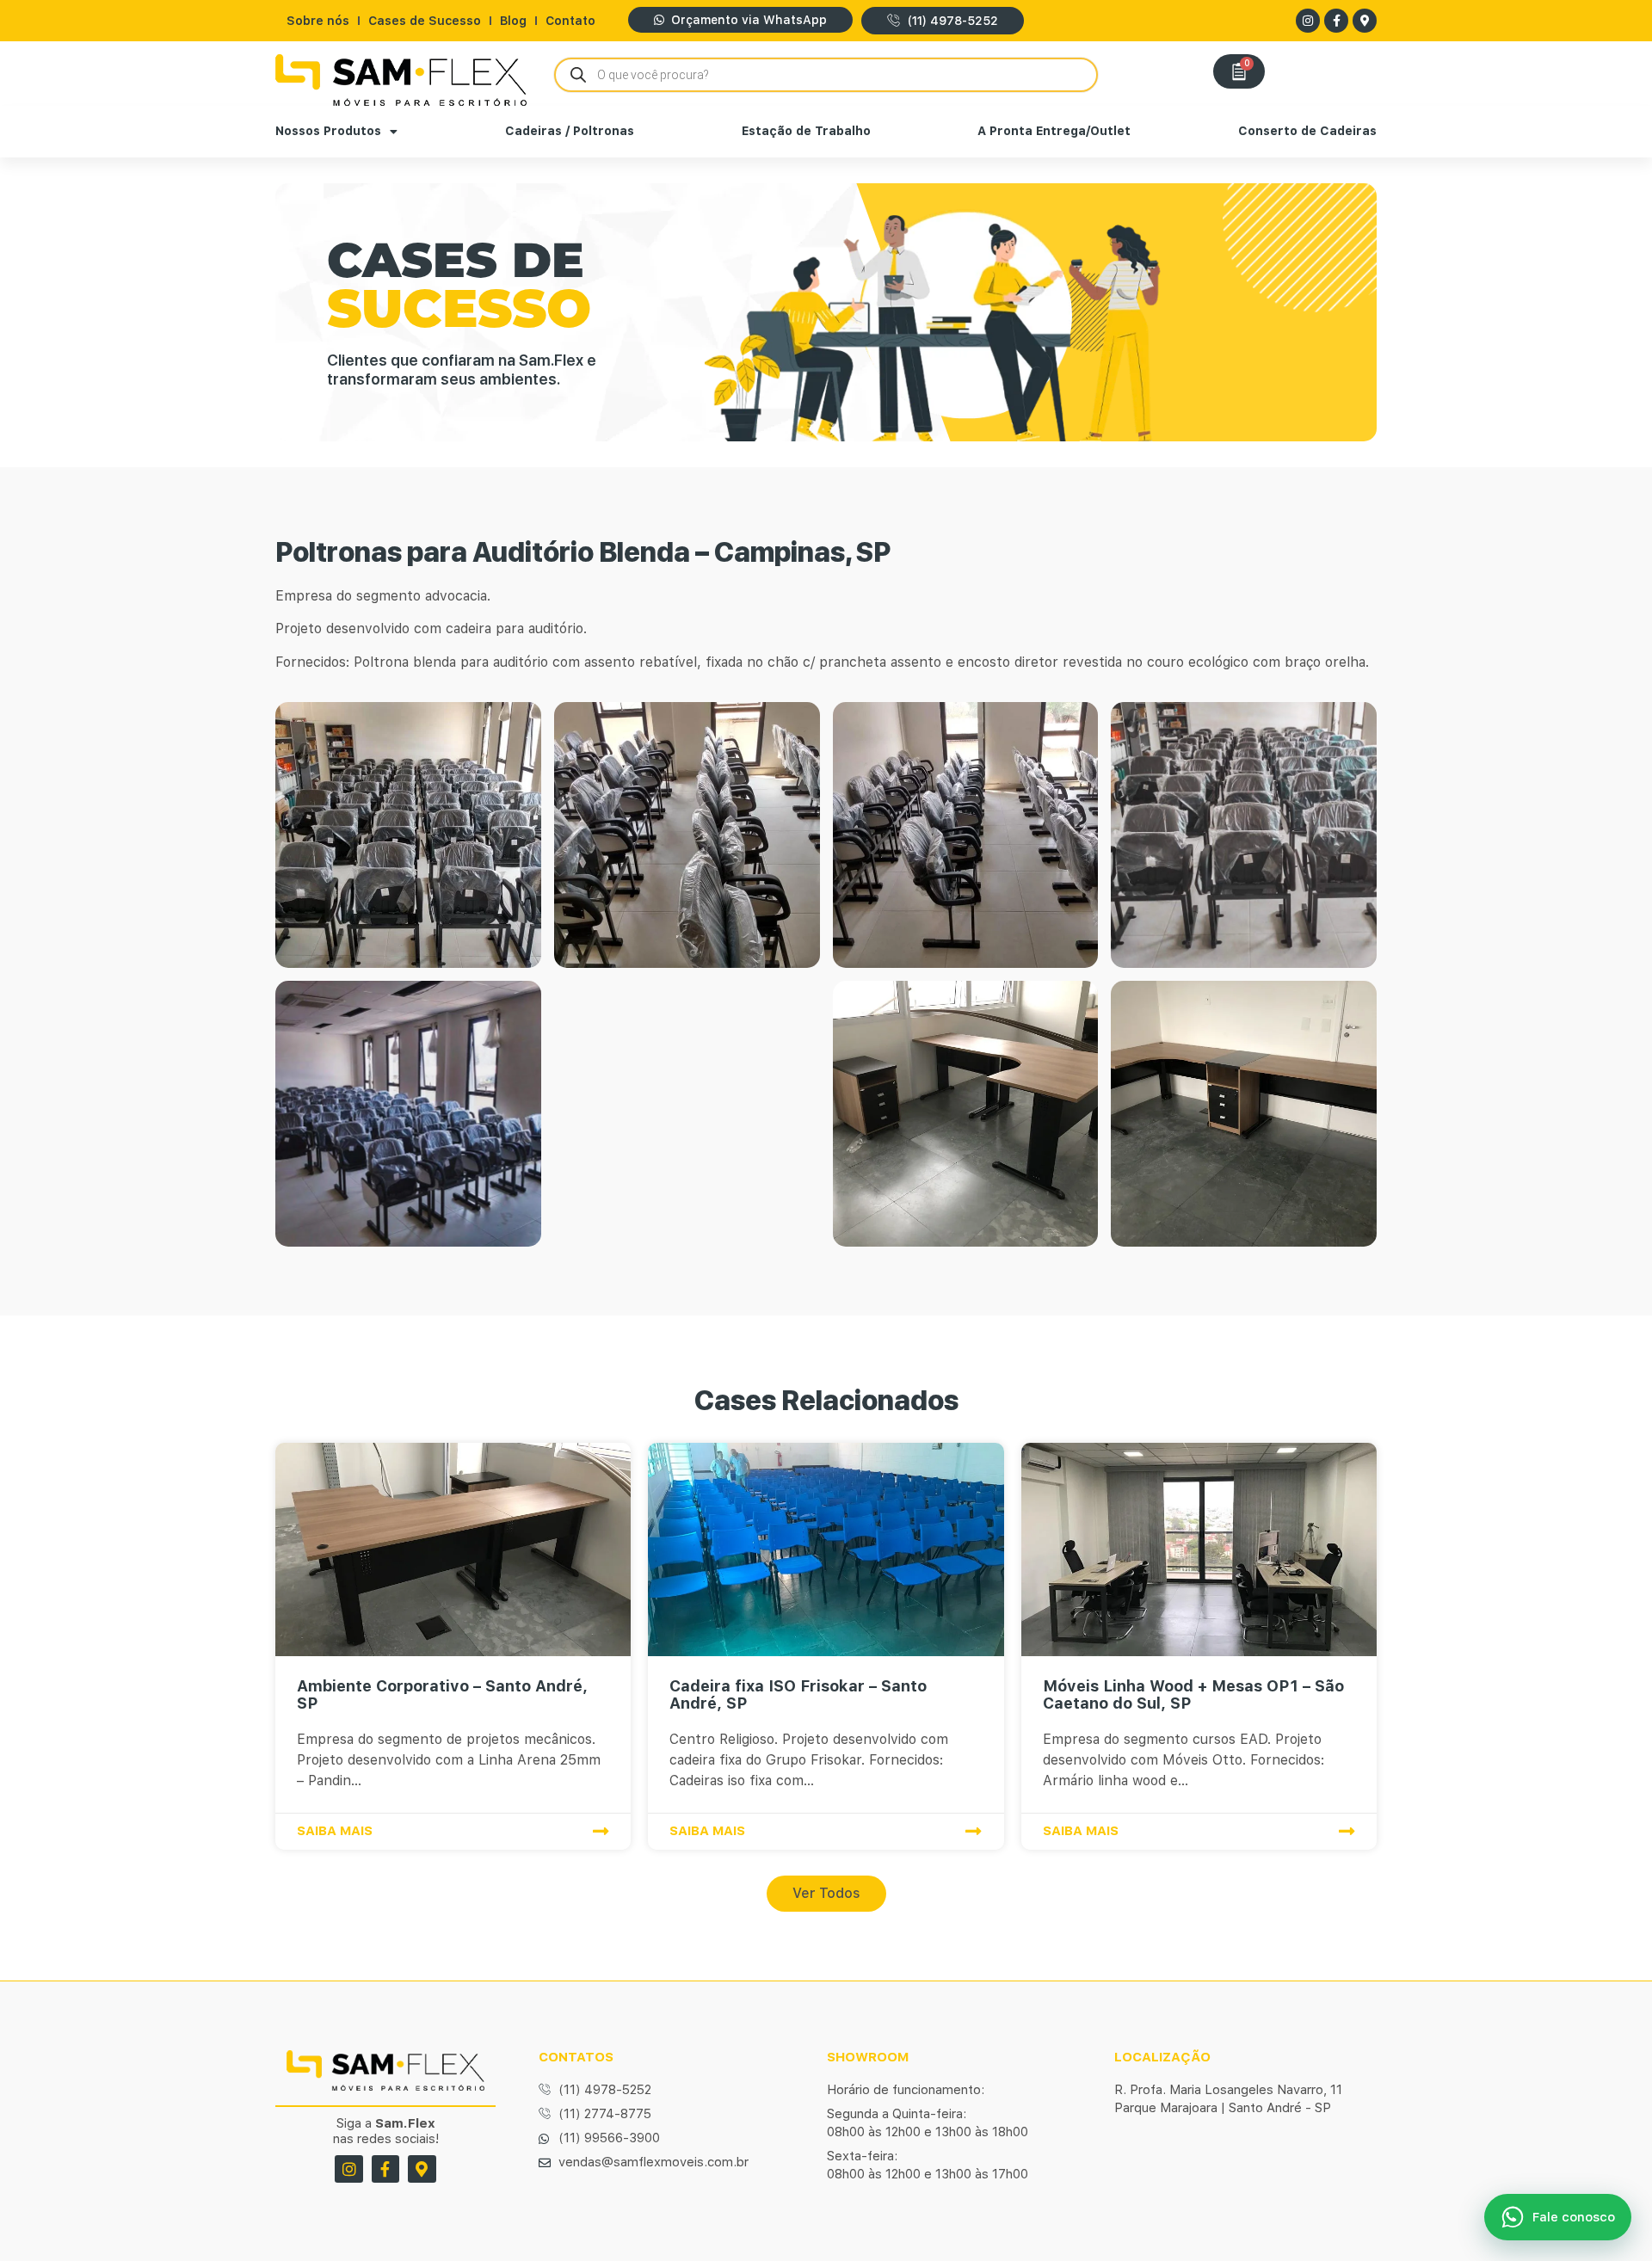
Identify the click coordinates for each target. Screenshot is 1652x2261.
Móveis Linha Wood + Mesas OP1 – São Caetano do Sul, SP (1193, 1694)
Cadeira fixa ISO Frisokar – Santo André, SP (798, 1694)
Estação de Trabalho (806, 131)
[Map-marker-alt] (1365, 21)
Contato (570, 21)
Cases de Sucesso (425, 21)
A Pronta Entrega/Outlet (1054, 131)
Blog (513, 21)
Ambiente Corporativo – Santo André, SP (442, 1694)
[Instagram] (1308, 21)
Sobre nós (318, 21)
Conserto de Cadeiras (1307, 131)
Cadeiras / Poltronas (570, 131)
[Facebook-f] (1336, 21)
